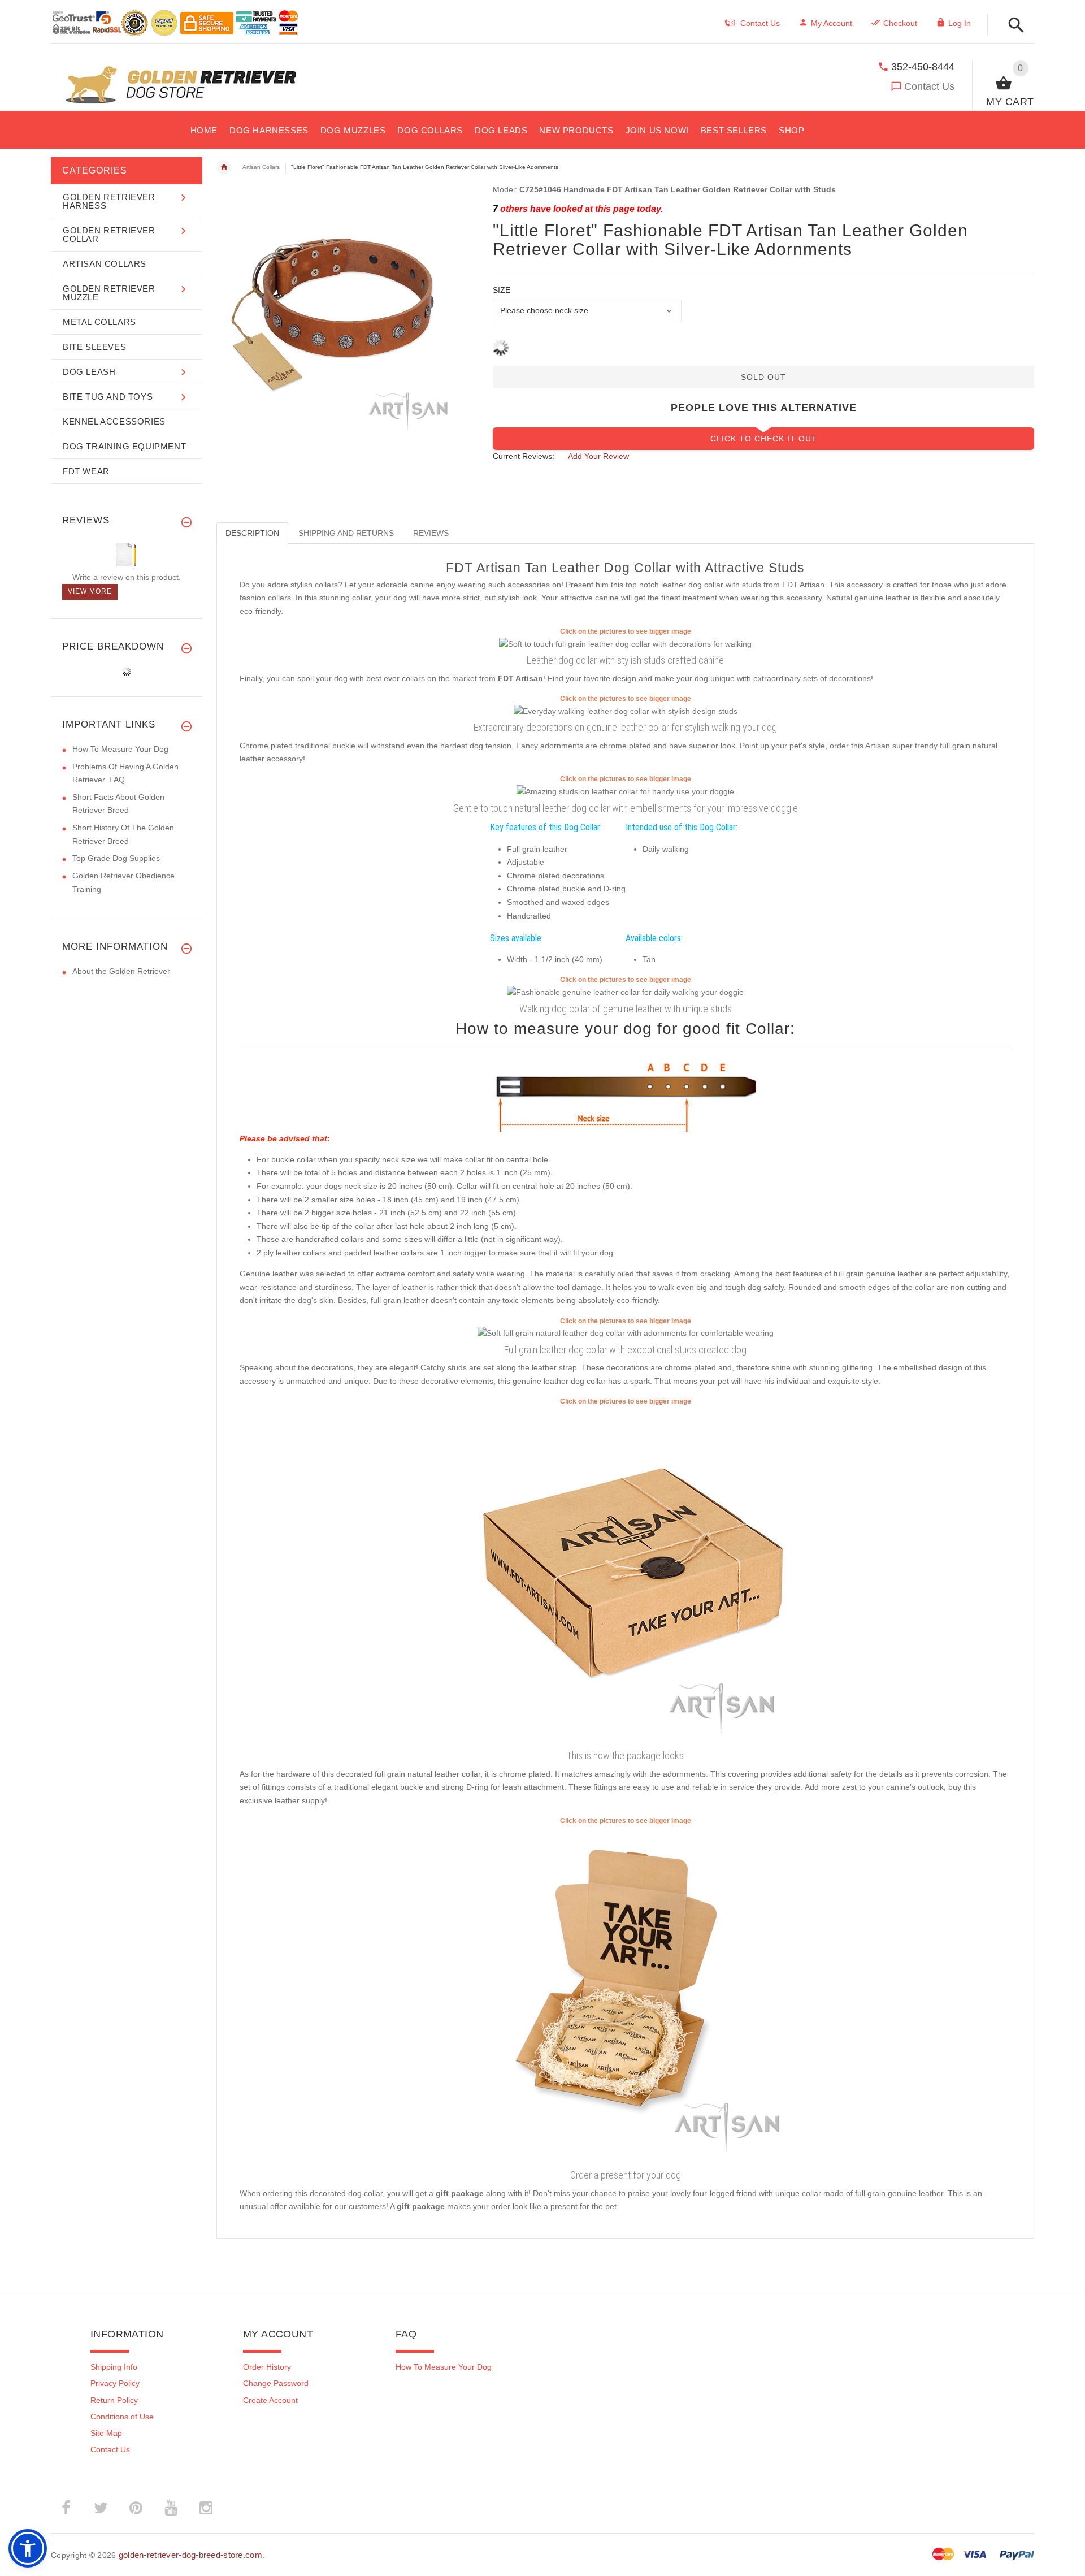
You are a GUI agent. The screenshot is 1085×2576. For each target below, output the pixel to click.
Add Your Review (598, 456)
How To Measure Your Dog (120, 749)
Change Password (276, 2383)
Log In (960, 23)
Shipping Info (114, 2367)
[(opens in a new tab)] (625, 643)
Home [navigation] (224, 167)
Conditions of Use (122, 2417)
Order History (267, 2367)
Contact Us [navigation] (760, 23)
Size (502, 290)
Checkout (900, 23)
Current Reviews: (524, 456)
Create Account (270, 2400)
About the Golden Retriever (121, 971)
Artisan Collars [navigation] (261, 167)
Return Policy (114, 2400)
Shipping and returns (346, 533)
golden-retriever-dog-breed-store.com (190, 2555)
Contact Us (929, 86)
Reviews (431, 533)
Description (252, 533)
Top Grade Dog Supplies (116, 858)
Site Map (106, 2433)
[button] (1013, 26)
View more (90, 591)
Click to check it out (764, 439)
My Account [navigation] (832, 23)
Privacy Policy (115, 2383)
